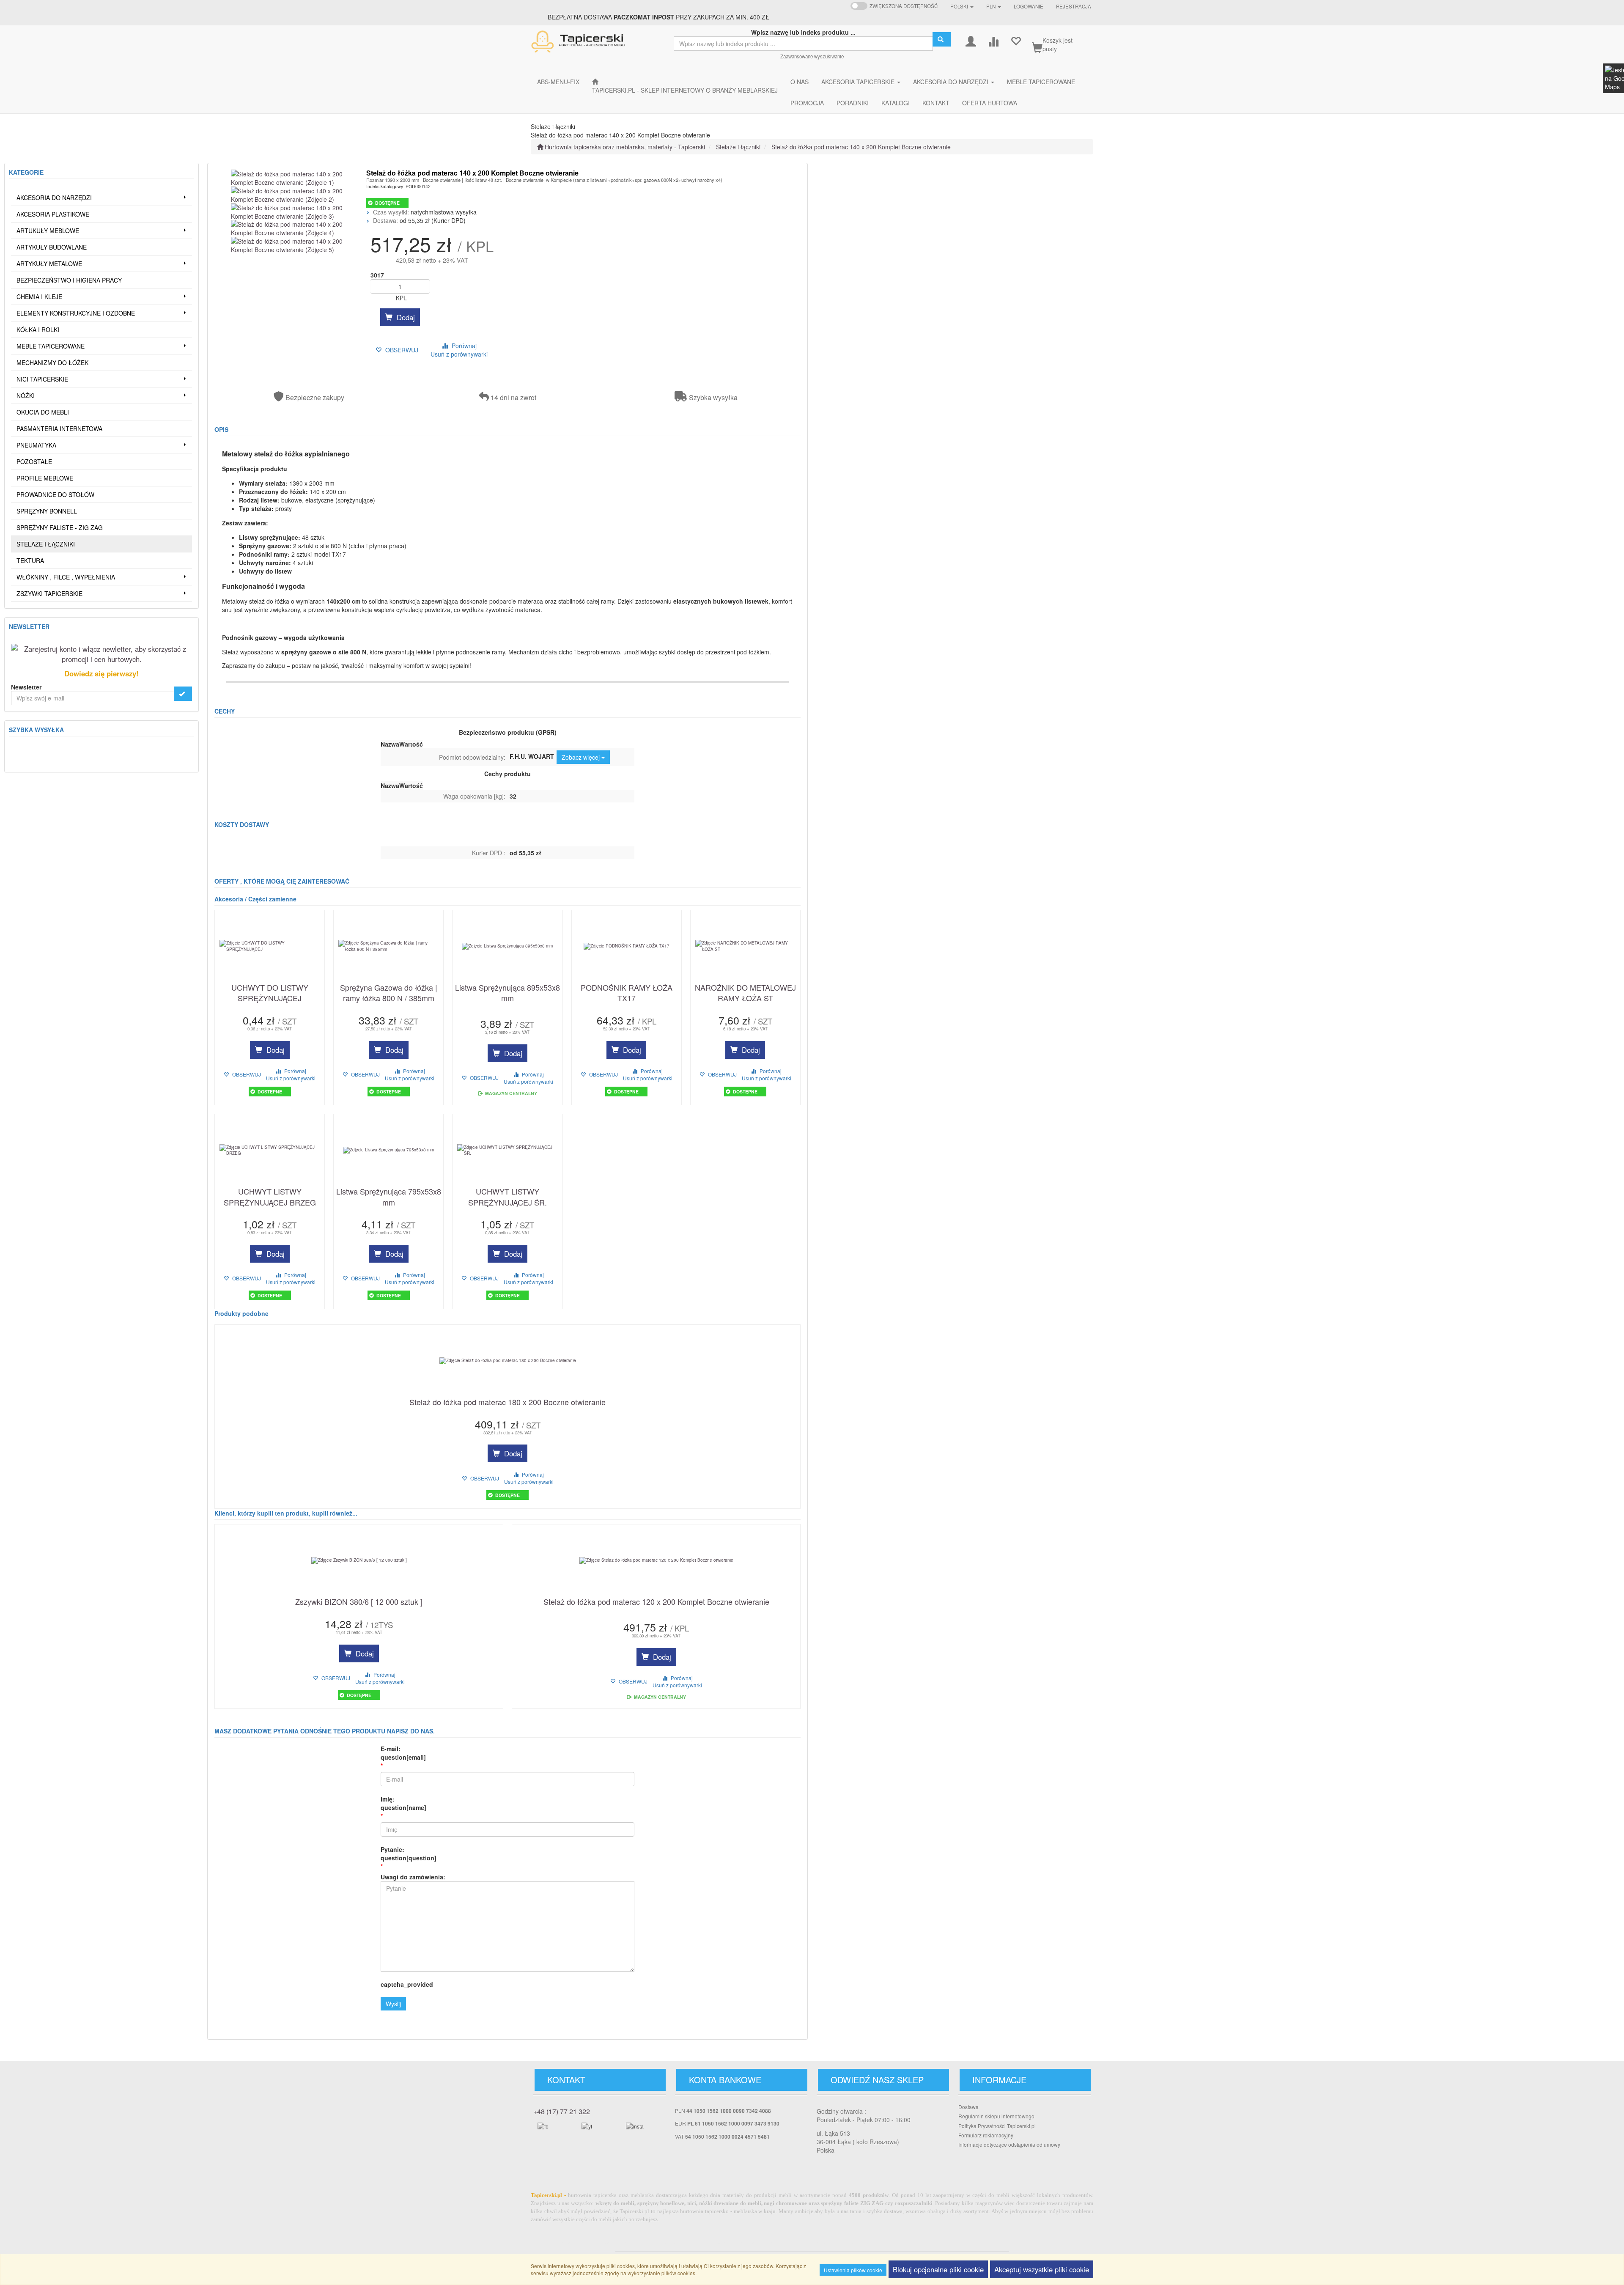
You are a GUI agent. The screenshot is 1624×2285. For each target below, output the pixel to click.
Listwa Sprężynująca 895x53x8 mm (507, 993)
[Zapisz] (183, 694)
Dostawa (968, 2107)
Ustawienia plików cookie (853, 2270)
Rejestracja (1074, 6)
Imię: (403, 1803)
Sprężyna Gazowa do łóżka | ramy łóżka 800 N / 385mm (389, 993)
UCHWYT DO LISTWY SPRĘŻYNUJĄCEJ (270, 993)
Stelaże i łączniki (738, 147)
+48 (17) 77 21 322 (562, 2111)
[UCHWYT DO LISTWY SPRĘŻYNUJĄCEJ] (270, 946)
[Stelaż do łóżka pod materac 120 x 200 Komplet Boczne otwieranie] (656, 1560)
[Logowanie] (971, 40)
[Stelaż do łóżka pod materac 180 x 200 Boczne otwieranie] (507, 1361)
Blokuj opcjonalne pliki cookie (938, 2269)
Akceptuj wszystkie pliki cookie (1042, 2269)
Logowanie (1029, 6)
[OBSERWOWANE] (1016, 40)
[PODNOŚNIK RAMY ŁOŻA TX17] (627, 946)
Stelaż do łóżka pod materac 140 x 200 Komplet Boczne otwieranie (861, 147)
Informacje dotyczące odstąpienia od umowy (1009, 2144)
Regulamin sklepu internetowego (996, 2116)
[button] (962, 6)
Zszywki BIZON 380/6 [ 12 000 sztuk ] (359, 1602)
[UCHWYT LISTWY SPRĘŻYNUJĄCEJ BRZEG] (270, 1150)
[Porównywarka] (993, 40)
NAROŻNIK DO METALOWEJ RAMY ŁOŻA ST (745, 993)
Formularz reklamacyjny (986, 2135)
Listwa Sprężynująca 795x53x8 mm (389, 1197)
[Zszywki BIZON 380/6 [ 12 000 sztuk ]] (359, 1560)
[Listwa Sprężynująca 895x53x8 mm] (507, 946)
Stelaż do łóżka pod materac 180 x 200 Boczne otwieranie (507, 1402)
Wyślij (393, 2004)
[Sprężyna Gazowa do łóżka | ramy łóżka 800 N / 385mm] (388, 946)
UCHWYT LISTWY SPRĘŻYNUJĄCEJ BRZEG (270, 1197)
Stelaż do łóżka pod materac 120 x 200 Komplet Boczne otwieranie (656, 1602)
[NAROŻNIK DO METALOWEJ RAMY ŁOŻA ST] (745, 946)
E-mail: (403, 1753)
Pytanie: (409, 1854)
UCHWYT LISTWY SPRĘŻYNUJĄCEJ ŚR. (507, 1197)
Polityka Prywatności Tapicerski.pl (997, 2126)
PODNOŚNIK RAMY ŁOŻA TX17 (627, 993)
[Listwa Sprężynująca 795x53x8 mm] (388, 1150)
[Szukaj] (942, 39)
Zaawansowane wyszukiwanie (812, 56)
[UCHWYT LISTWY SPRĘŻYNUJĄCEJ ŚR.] (507, 1150)
